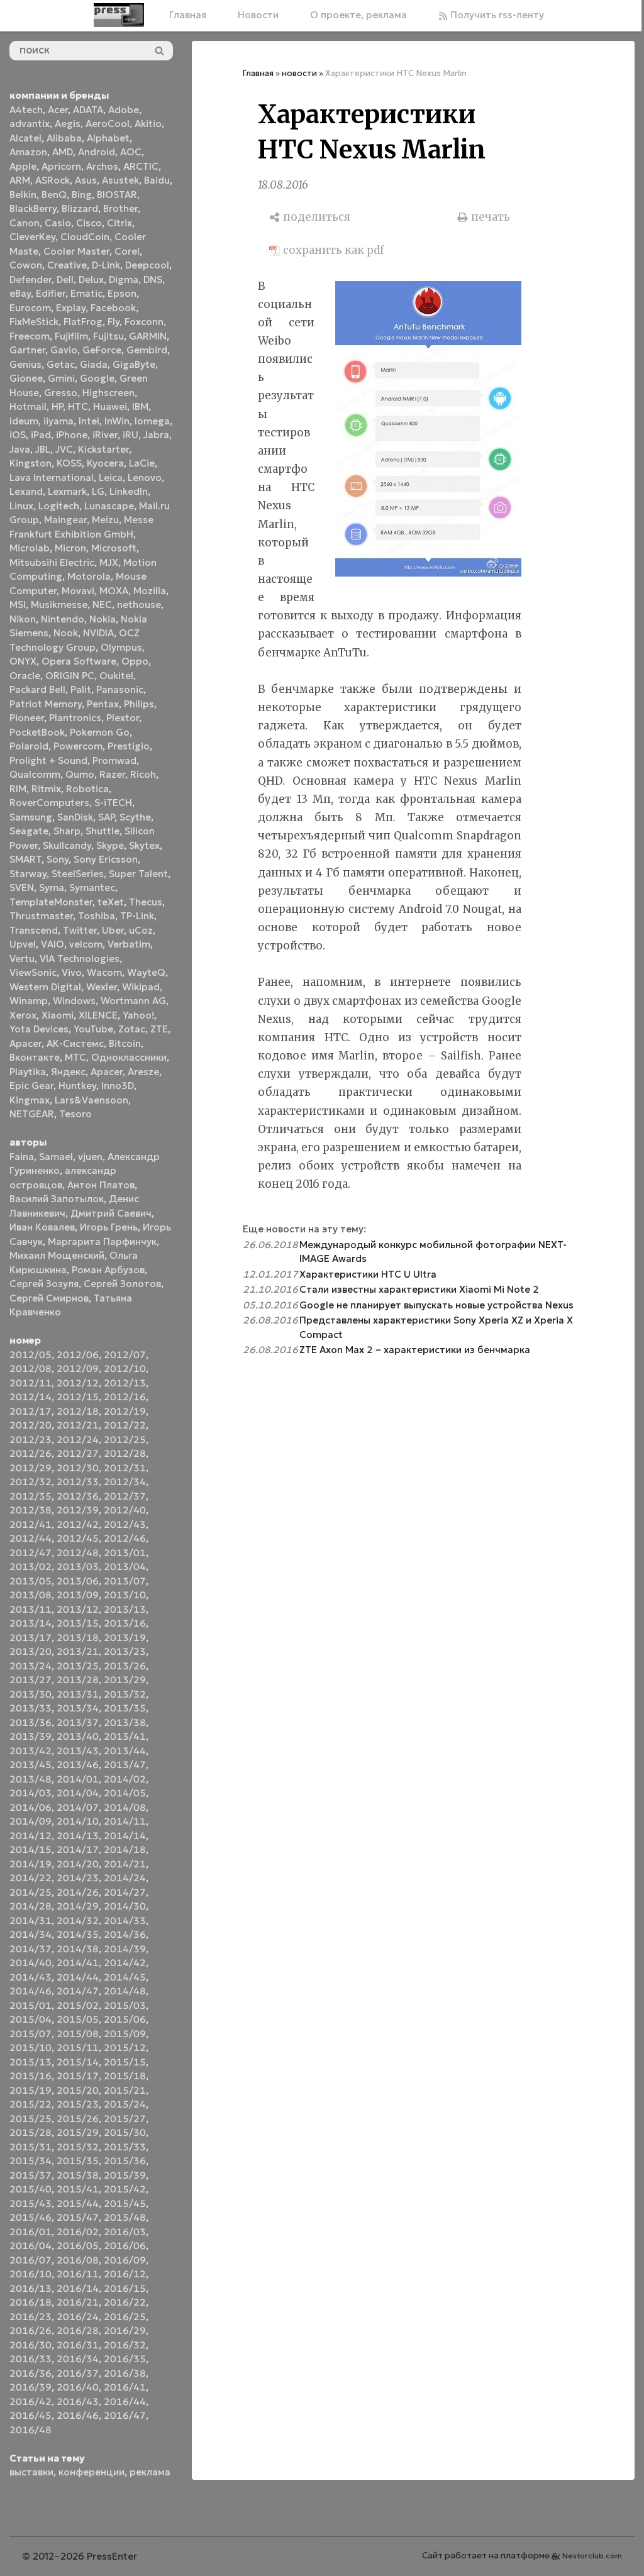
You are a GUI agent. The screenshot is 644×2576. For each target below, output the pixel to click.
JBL (43, 449)
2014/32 (78, 1921)
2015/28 (31, 2132)
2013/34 (78, 1708)
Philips (139, 704)
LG (98, 491)
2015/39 (125, 2175)
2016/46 (78, 2415)
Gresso (61, 393)
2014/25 (31, 1892)
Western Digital (45, 987)
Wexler (102, 987)
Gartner (27, 350)
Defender (31, 279)
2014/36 (125, 1934)
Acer (58, 110)
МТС (75, 1057)
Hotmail (28, 406)
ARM (20, 180)
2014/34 (31, 1934)
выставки (31, 2472)
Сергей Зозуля (44, 1284)
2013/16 (125, 1623)
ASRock (53, 180)
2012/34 (125, 1482)
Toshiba (97, 916)
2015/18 (125, 2076)
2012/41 (31, 1524)
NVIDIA (98, 633)
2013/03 (78, 1567)
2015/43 (31, 2203)
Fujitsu (108, 336)
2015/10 (31, 2048)
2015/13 (31, 2062)
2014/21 (125, 1864)
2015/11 (78, 2048)
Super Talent (138, 874)
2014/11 (125, 1821)
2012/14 (31, 1397)
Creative (67, 265)
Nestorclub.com (592, 2556)
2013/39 (31, 1736)
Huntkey (77, 1086)
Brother (120, 208)
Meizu (105, 520)
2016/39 (31, 2387)
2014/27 (125, 1892)
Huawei (110, 406)
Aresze (143, 1072)
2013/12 (78, 1609)
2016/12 (125, 2274)
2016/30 (31, 2345)
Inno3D (118, 1086)
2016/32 (125, 2345)
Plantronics (75, 718)
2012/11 (31, 1383)
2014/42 (125, 1963)
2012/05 (31, 1355)
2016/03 (125, 2232)
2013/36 (31, 1722)
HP (57, 406)
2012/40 (125, 1510)
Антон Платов (101, 1185)
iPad (41, 435)
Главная (188, 15)
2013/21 (78, 1651)
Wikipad (141, 987)
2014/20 (78, 1864)
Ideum (24, 421)
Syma (52, 887)
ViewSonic (33, 972)
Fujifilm (71, 336)
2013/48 (31, 1779)
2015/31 (31, 2147)
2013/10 (125, 1595)
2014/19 (31, 1864)
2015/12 (125, 2048)
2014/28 (31, 1906)
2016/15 (125, 2288)
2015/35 (78, 2161)
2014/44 (78, 1977)
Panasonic (120, 689)
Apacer (107, 1072)
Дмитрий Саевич (111, 1213)
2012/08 (31, 1368)
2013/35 (125, 1708)
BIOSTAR (117, 195)
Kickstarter (103, 449)
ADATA (88, 110)
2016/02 (78, 2232)
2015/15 (125, 2062)
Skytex (144, 845)
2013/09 (78, 1595)
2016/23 (31, 2317)
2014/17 (78, 1849)
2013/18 (78, 1638)
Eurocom (30, 308)
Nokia (103, 619)
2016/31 (78, 2345)
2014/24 (125, 1878)
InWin (117, 421)
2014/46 (31, 1991)
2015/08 (78, 2034)
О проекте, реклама (358, 15)
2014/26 (78, 1892)
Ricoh (143, 774)
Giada (94, 364)
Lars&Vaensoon (92, 1100)
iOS (18, 435)
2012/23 (31, 1440)
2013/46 (78, 1765)
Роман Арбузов (108, 1270)
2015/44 (78, 2203)
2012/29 (31, 1468)
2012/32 (31, 1482)
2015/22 (31, 2104)
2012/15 (78, 1397)
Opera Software (79, 661)
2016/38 (125, 2373)
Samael (56, 1157)
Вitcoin (125, 1043)
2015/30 (125, 2132)
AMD (63, 152)
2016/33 (31, 2359)
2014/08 (125, 1807)
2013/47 (125, 1765)
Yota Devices (39, 1029)
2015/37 (31, 2175)
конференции (92, 2472)
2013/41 (125, 1736)
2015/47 (78, 2217)
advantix (30, 124)
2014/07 (78, 1807)
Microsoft (114, 548)
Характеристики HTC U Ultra (368, 1274)
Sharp (67, 831)
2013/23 (125, 1651)
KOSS (69, 463)
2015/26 (78, 2119)
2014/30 (125, 1906)
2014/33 (125, 1921)
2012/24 (78, 1440)
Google (97, 378)
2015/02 (78, 2005)
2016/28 (78, 2330)
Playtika (28, 1072)
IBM (140, 406)
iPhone (72, 435)
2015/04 (31, 2019)
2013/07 (125, 1581)
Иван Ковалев (42, 1227)
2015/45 (125, 2203)
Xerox (23, 1015)
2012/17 (31, 1411)
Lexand (26, 491)
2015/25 (31, 2119)
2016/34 (78, 2359)
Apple (23, 166)
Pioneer (27, 718)
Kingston (31, 463)
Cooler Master (76, 251)
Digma (124, 279)
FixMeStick (34, 322)
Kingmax (30, 1100)
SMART (25, 859)
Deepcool (147, 265)
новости (299, 73)
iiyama (58, 421)
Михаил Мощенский (57, 1255)
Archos (102, 166)
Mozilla (150, 591)
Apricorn (61, 166)
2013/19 (125, 1638)
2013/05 (31, 1581)
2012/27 (78, 1453)
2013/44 (125, 1751)
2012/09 (78, 1368)
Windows (74, 1001)
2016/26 (31, 2330)
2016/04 (31, 2246)
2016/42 (31, 2402)
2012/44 (31, 1538)
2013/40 (78, 1736)
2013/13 (125, 1609)
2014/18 (125, 1849)
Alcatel (25, 138)
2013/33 (31, 1708)
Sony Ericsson (106, 859)
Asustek (120, 180)
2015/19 (31, 2090)
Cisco (89, 223)
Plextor (123, 718)
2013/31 (78, 1694)
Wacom (104, 972)
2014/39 (125, 1949)
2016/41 (125, 2387)
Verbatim (129, 944)
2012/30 (78, 1468)
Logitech (59, 506)
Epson (122, 293)
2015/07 (31, 2034)
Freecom (30, 336)
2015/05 (78, 2019)
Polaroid (29, 746)
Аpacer (25, 1043)
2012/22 (125, 1425)
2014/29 (78, 1906)
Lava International (52, 478)
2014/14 (125, 1836)
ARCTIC (141, 166)
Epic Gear (31, 1086)
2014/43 (31, 1977)
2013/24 (31, 1666)
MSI (18, 605)
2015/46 (31, 2217)
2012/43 (125, 1524)
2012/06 (78, 1355)
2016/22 (125, 2302)
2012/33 (78, 1482)
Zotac (132, 1029)
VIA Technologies (80, 959)
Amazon (28, 152)
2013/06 (78, 1581)
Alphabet (108, 138)
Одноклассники (129, 1057)
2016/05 (78, 2246)
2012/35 (31, 1496)
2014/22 (31, 1878)
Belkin (23, 195)
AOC (131, 152)
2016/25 (125, 2317)
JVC (64, 449)
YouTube (93, 1029)
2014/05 (125, 1793)
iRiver (105, 435)
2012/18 (78, 1411)
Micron (70, 548)
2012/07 (125, 1355)
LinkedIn (129, 491)
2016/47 (125, 2415)
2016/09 (125, 2260)
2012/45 (78, 1538)
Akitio (148, 124)
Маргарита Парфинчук (102, 1241)
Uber (113, 930)
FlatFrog (83, 322)
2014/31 (31, 1921)
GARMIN (148, 336)
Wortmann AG (133, 1001)
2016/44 (125, 2402)
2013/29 (125, 1680)
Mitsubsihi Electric (52, 562)
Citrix (119, 223)
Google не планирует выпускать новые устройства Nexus (436, 1305)
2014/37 (31, 1949)
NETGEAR (32, 1114)
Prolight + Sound (48, 760)
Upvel (23, 944)
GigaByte (134, 364)
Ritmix (46, 789)
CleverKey (32, 237)
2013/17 (31, 1638)
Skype (110, 845)
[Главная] (119, 15)
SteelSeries (78, 874)
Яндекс (68, 1072)
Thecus (146, 902)
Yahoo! (138, 1015)
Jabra (156, 435)
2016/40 (78, 2387)
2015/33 (125, 2147)
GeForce (102, 350)
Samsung (31, 817)
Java (20, 449)
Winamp (29, 1001)
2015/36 (125, 2161)
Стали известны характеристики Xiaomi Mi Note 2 (419, 1289)
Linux (21, 506)
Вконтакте (35, 1057)
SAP (106, 817)
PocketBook (37, 732)
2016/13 (31, 2288)
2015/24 (125, 2104)
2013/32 (125, 1694)
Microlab (30, 548)
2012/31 (125, 1468)
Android (97, 152)
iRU (130, 435)
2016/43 (78, 2402)
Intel (89, 421)
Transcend (34, 930)
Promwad (114, 760)
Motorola (89, 576)
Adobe (124, 110)
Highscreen (108, 393)
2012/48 (78, 1553)
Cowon (26, 265)
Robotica (87, 789)
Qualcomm (35, 774)
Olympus (121, 647)
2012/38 (31, 1510)
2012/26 (31, 1453)
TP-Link (137, 916)
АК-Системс (75, 1043)
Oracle (25, 676)
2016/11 (78, 2274)
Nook (66, 633)
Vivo (72, 972)
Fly (114, 322)
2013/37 (78, 1722)
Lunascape (109, 506)
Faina (22, 1157)
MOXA (114, 591)
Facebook (113, 308)
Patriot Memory (46, 704)
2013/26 (125, 1666)
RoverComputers (49, 803)
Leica (111, 478)
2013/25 (78, 1666)
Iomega (152, 421)
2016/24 (78, 2317)
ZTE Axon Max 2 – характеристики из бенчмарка (415, 1350)
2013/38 (125, 1722)
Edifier (51, 293)
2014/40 (31, 1963)
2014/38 (78, 1949)
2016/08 (78, 2260)
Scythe (135, 817)
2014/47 (78, 1991)
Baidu (157, 180)
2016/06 (125, 2246)
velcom (86, 944)
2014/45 (125, 1977)
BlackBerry (33, 208)
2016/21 (78, 2302)
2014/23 (78, 1878)
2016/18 (31, 2302)
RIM (18, 789)
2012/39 (78, 1510)
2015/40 (31, 2189)
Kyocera (105, 463)
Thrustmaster (41, 916)
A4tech (26, 110)
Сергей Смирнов (49, 1298)
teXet (111, 902)
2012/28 (125, 1453)
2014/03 (31, 1793)
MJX (109, 562)
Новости (258, 15)
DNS (153, 279)
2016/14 (78, 2288)
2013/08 (31, 1595)
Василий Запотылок (57, 1199)
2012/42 (78, 1524)
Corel (127, 251)
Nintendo (63, 619)
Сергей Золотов (122, 1284)
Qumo (80, 774)
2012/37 (125, 1496)
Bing (82, 195)
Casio (58, 223)
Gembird (147, 350)
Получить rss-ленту (496, 15)
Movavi (78, 591)
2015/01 (31, 2005)
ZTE (159, 1029)
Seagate (29, 831)
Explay (71, 308)
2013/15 (78, 1623)
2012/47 (31, 1553)
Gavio (64, 350)
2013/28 (78, 1680)
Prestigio (129, 746)
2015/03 (125, 2005)
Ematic (86, 293)
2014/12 (31, 1836)
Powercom (78, 746)
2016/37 (78, 2373)
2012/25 (125, 1440)
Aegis (68, 124)
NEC (102, 605)
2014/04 (78, 1793)
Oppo (135, 661)
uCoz (141, 930)
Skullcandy (67, 845)
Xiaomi (58, 1015)
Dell (65, 279)
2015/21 (125, 2090)
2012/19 (125, 1411)
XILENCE (98, 1015)
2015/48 (125, 2217)
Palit (81, 689)
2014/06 (31, 1807)
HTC (78, 406)
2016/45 (31, 2415)
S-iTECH (113, 803)
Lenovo (145, 478)
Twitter (80, 930)
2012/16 (125, 1397)
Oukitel (116, 676)
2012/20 (31, 1425)
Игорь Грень (109, 1227)
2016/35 (125, 2359)
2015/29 (78, 2132)
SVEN (22, 887)
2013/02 (31, 1567)
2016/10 (31, 2274)
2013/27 (31, 1680)
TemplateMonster (51, 902)
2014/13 (78, 1836)
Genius (25, 364)
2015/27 (125, 2119)
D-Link (106, 265)
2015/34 (31, 2161)
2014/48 (125, 1991)
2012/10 (125, 1368)
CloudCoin (85, 237)
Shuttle (103, 831)
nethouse (139, 605)
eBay (20, 293)
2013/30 (31, 1694)
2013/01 (125, 1553)
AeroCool (108, 124)
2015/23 (78, 2104)
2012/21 (78, 1425)
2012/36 (78, 1496)
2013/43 (78, 1751)
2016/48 (31, 2430)
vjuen (90, 1157)
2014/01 (78, 1779)
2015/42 (125, 2189)
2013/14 (31, 1623)
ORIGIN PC (70, 676)
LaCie (142, 463)
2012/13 (125, 1383)
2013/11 (31, 1609)
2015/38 (78, 2175)
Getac (61, 364)
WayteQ (146, 972)
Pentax (103, 704)
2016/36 (31, 2373)
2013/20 (31, 1651)
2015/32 (78, 2147)
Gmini (61, 378)
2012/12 (78, 1383)
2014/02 (125, 1779)
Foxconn (144, 322)
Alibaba (64, 138)
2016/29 (125, 2330)
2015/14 (78, 2062)
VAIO (53, 944)
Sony (58, 859)
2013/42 (31, 1751)
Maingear (65, 520)
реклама (150, 2472)
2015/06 (125, 2019)
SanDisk (75, 817)
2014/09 (31, 1821)
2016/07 (31, 2260)
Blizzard (80, 208)
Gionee (26, 378)
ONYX (23, 661)
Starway (28, 874)
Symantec (92, 887)
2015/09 (125, 2034)
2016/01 (31, 2232)
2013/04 (125, 1567)
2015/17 (78, 2076)
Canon (25, 223)
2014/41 (78, 1963)
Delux (91, 279)
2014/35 (78, 1934)
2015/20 (78, 2090)
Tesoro (75, 1114)
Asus (86, 180)
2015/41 (78, 2189)
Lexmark (67, 491)
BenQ (54, 195)
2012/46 (125, 1538)
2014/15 (31, 1849)
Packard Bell (37, 689)
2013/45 (31, 1765)
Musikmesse (59, 605)
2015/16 (31, 2076)
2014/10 (78, 1821)
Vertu (22, 959)
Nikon (23, 619)
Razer (112, 774)
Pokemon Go (100, 732)
